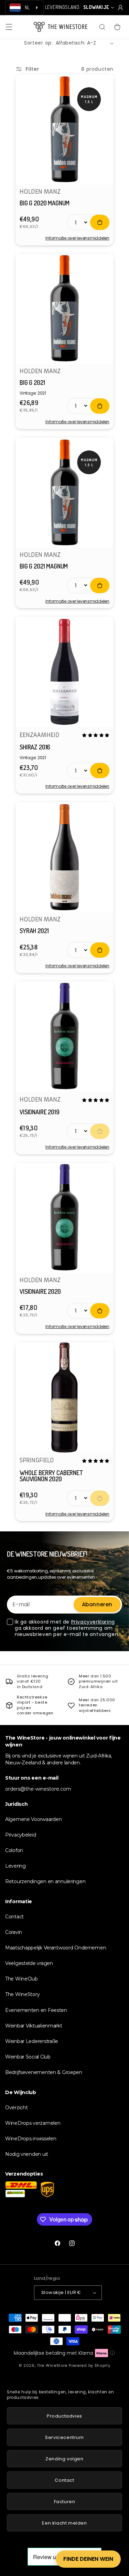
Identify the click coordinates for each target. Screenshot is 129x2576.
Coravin (14, 1932)
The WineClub (21, 1979)
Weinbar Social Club (28, 2057)
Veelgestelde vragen (29, 1963)
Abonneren (97, 1604)
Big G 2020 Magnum (45, 203)
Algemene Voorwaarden (33, 1819)
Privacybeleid (20, 1835)
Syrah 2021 (34, 931)
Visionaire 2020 (40, 1291)
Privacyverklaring (93, 1622)
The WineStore (52, 2365)
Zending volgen (64, 2459)
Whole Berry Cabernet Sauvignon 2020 (51, 1476)
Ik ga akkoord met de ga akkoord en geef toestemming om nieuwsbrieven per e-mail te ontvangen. (67, 1628)
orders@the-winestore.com (38, 1789)
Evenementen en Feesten (36, 2010)
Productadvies (64, 2416)
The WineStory (22, 1994)
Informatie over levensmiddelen (77, 238)
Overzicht (16, 2108)
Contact (14, 1917)
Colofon (14, 1850)
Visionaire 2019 (40, 1112)
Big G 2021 (32, 382)
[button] (9, 27)
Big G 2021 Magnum (44, 566)
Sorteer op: (39, 43)
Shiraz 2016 (35, 747)
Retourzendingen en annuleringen (45, 1881)
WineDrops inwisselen (31, 2139)
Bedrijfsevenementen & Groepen (44, 2072)
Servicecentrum (64, 2437)
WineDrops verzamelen (33, 2123)
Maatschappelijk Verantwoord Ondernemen (56, 1948)
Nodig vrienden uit (27, 2154)
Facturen (65, 2502)
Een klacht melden (64, 2523)
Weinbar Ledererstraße (32, 2041)
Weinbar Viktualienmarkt (34, 2026)
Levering (15, 1866)
